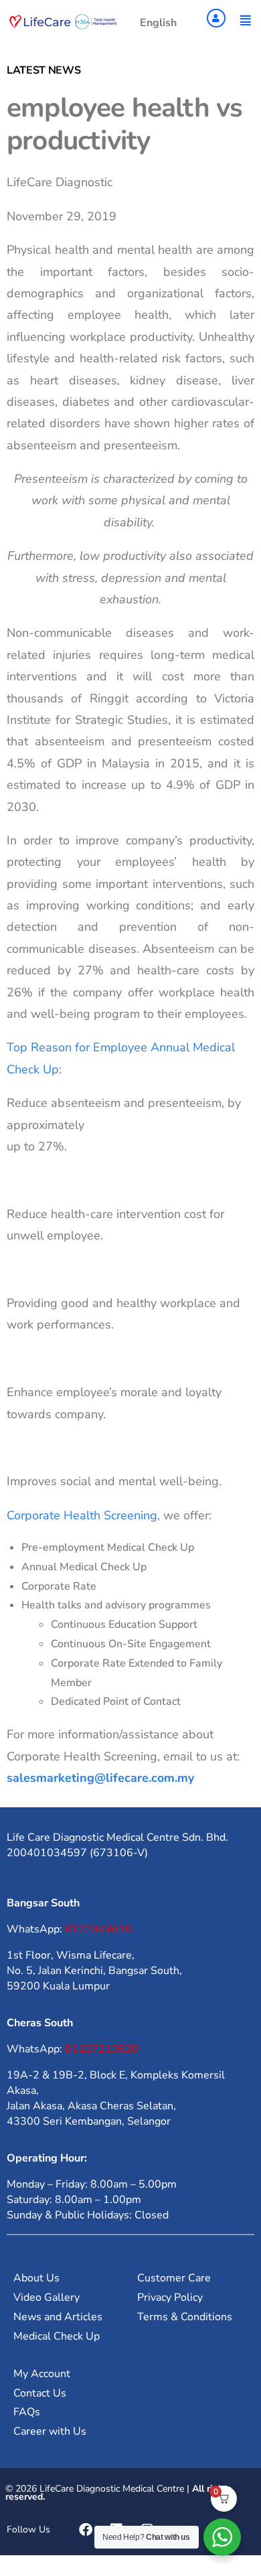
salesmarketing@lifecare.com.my (100, 1778)
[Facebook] (86, 2530)
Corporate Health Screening (82, 1515)
